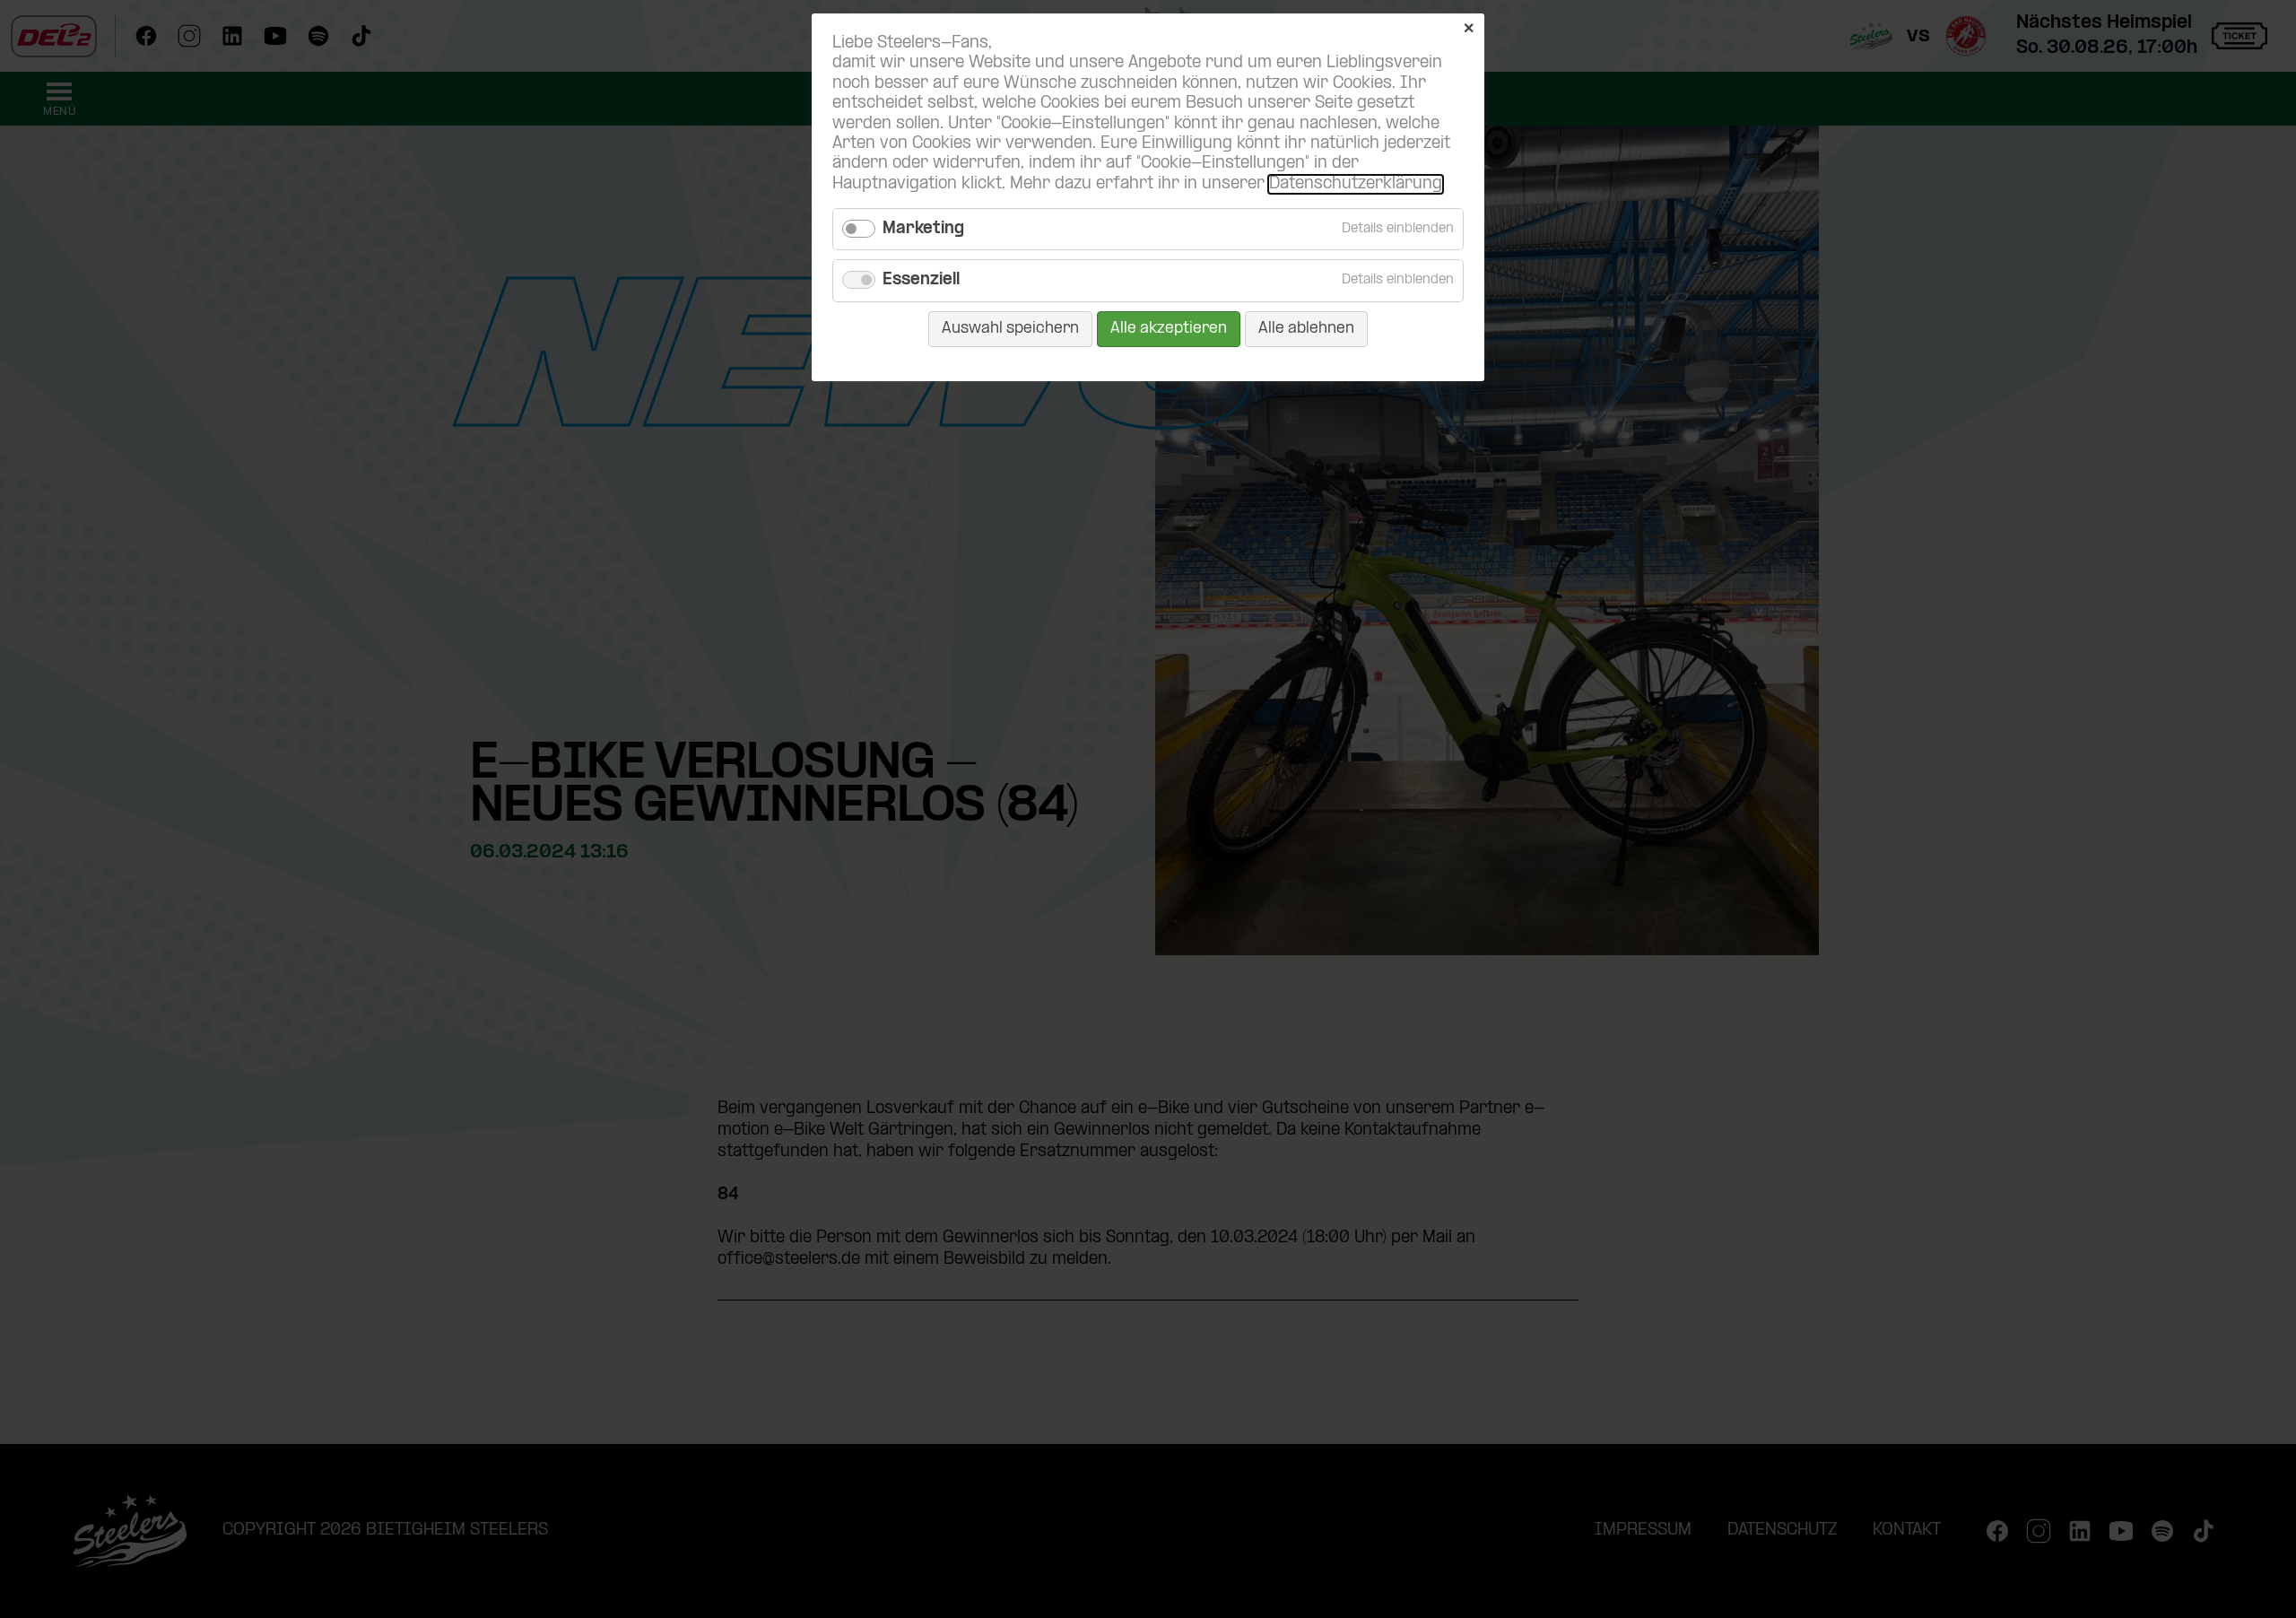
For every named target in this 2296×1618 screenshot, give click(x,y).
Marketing (923, 229)
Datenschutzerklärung (1356, 184)
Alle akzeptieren (1169, 329)
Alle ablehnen (1306, 329)
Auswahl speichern (1010, 329)
